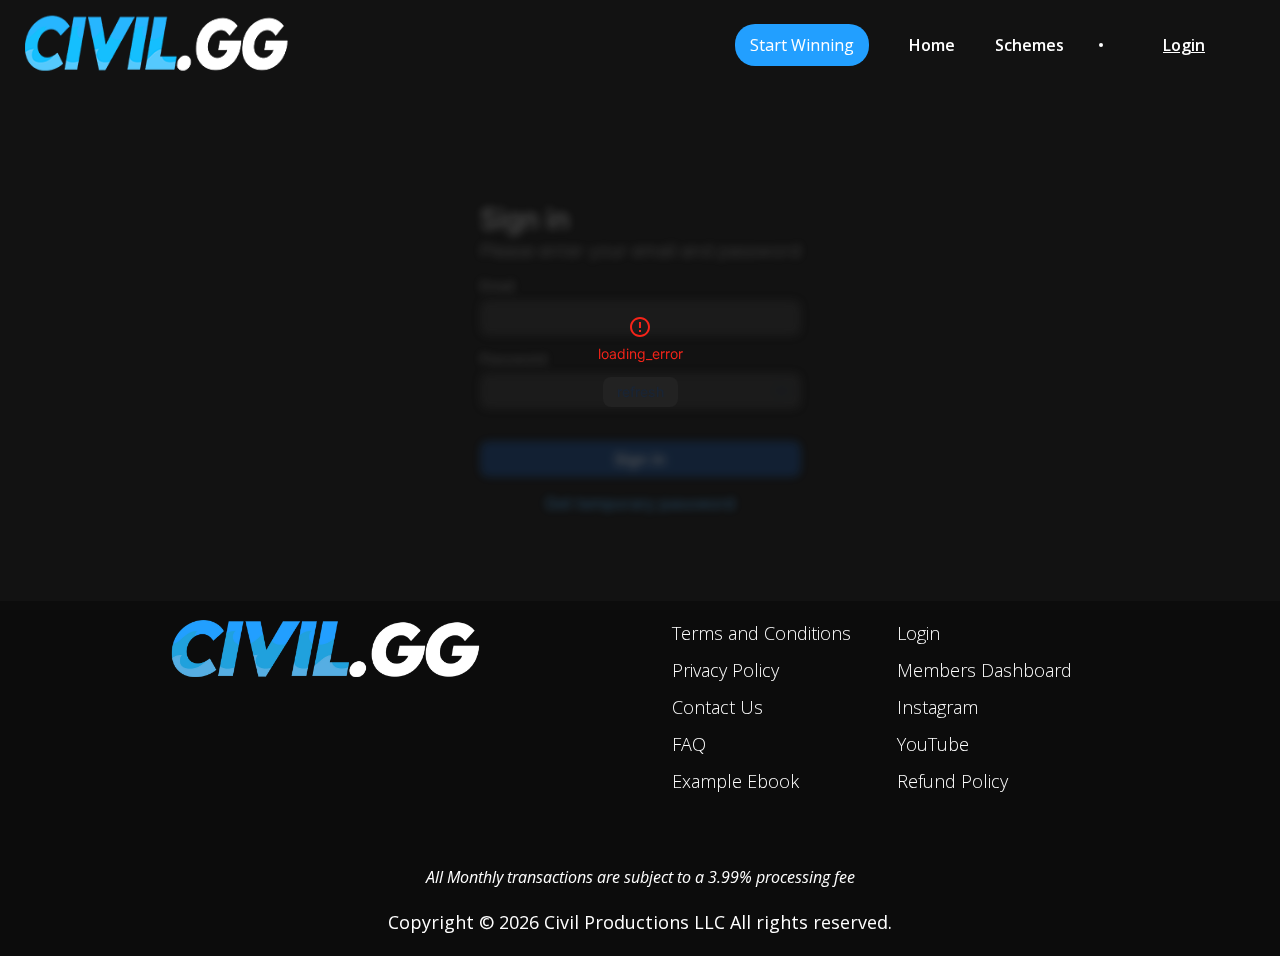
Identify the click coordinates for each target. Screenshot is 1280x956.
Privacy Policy (725, 670)
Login (918, 633)
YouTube (933, 744)
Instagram (937, 707)
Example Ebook (735, 781)
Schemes (1029, 45)
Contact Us (717, 707)
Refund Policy (952, 781)
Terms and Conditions (761, 633)
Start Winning (802, 45)
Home (932, 45)
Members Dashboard (984, 670)
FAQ (689, 744)
